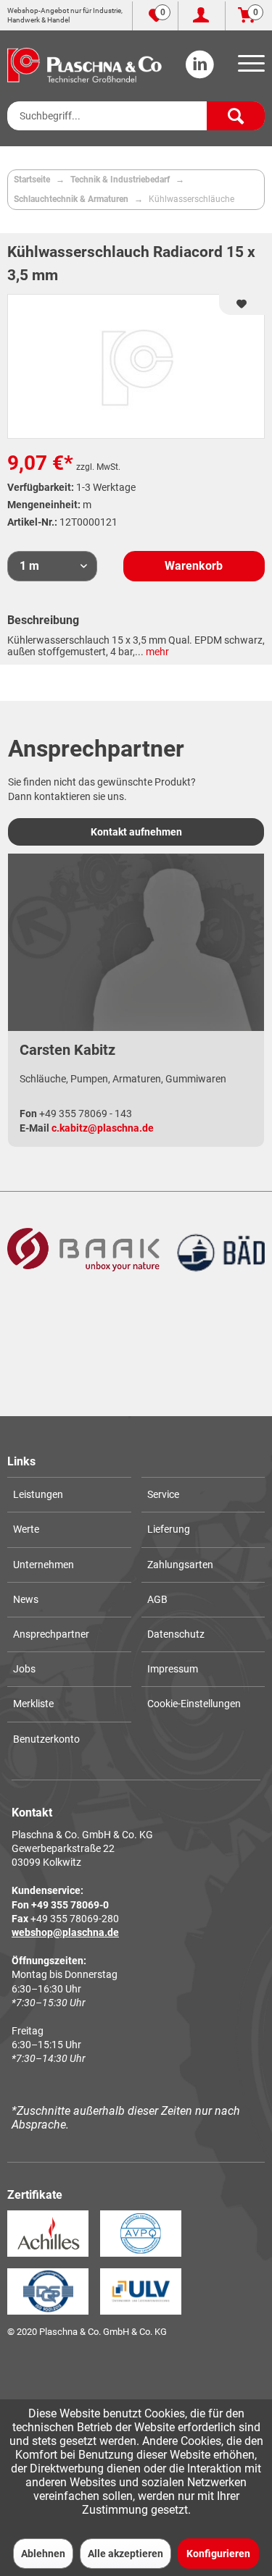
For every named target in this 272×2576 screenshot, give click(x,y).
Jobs (24, 1669)
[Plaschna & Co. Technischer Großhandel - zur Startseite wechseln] (85, 65)
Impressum (173, 1669)
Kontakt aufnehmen (136, 832)
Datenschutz (176, 1634)
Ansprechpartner (51, 1634)
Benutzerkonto (46, 1739)
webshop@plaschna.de (65, 1932)
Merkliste (33, 1704)
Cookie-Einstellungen (194, 1704)
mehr (156, 652)
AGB (157, 1599)
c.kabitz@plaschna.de (103, 1128)
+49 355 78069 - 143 (86, 1114)
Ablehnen (43, 2554)
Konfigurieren (218, 2554)
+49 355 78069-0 (70, 1905)
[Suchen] (236, 116)
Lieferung (169, 1529)
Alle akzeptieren (125, 2554)
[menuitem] (249, 68)
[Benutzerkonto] (202, 16)
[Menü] (249, 68)
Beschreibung (43, 620)
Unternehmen (44, 1565)
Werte (26, 1529)
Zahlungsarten (180, 1565)
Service (163, 1494)
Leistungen (38, 1494)
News (26, 1599)
